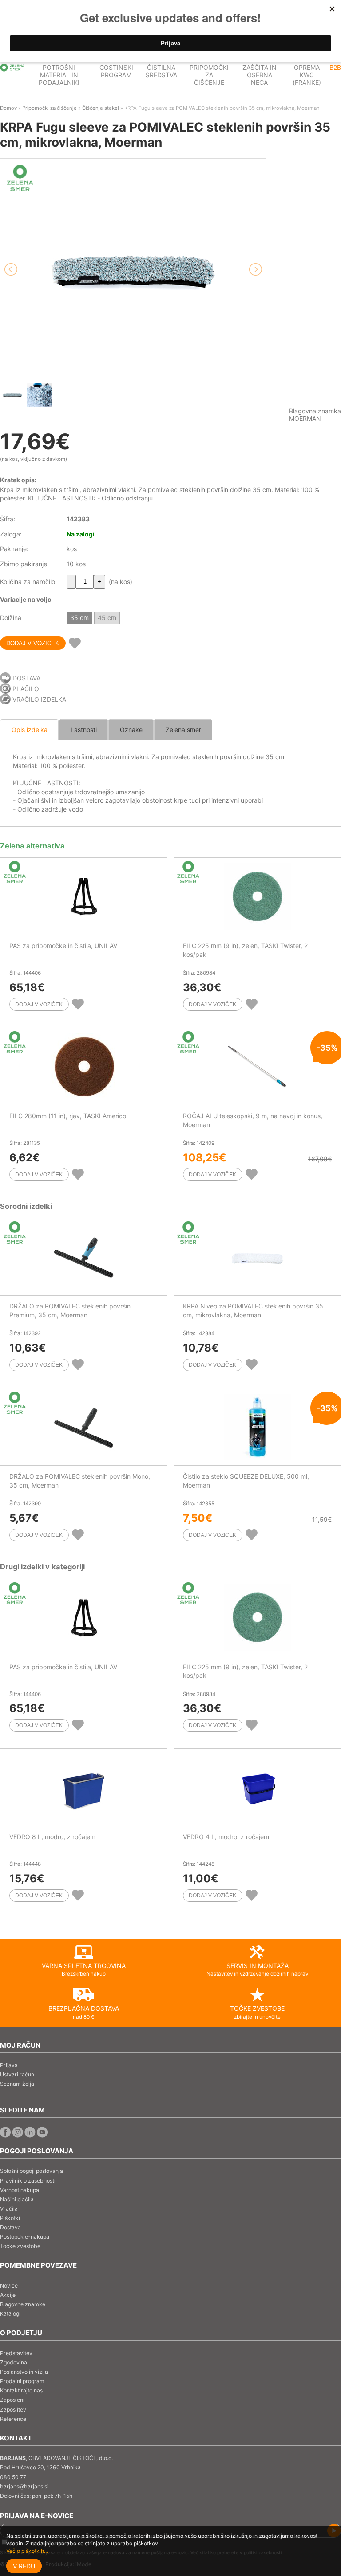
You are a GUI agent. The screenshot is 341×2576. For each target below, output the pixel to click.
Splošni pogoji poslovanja (32, 2171)
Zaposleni (12, 2400)
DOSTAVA (26, 678)
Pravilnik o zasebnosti (28, 2181)
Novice (9, 2286)
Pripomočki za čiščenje (50, 108)
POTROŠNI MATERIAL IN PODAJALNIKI (59, 75)
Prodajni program (22, 2381)
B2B (335, 67)
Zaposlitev (13, 2410)
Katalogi (10, 2314)
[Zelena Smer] (12, 68)
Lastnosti (84, 730)
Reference (13, 2419)
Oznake (131, 730)
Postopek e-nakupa (25, 2237)
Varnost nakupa (20, 2190)
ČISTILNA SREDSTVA (161, 71)
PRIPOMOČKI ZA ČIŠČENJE (209, 75)
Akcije (8, 2295)
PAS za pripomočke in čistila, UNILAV (63, 946)
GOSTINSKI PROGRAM (116, 71)
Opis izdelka (30, 730)
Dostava (10, 2227)
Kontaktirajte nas (21, 2390)
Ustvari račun (17, 2074)
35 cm (79, 618)
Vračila (9, 2209)
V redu (24, 2566)
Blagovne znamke (23, 2304)
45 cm (107, 618)
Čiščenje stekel (101, 108)
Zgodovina (14, 2362)
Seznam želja (17, 2084)
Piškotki (10, 2218)
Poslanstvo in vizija (24, 2372)
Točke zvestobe (20, 2246)
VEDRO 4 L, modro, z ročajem (226, 1837)
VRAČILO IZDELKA (39, 699)
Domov (8, 108)
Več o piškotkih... (27, 2551)
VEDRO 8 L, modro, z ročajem (52, 1837)
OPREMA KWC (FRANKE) (307, 75)
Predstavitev (16, 2353)
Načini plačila (17, 2199)
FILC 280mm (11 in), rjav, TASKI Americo (68, 1116)
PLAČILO (26, 689)
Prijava (9, 2065)
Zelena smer (183, 730)
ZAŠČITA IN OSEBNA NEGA (260, 75)
